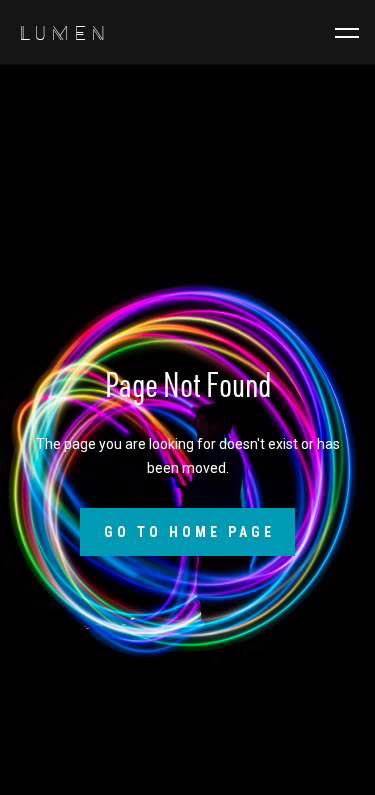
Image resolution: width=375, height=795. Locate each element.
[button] (347, 33)
